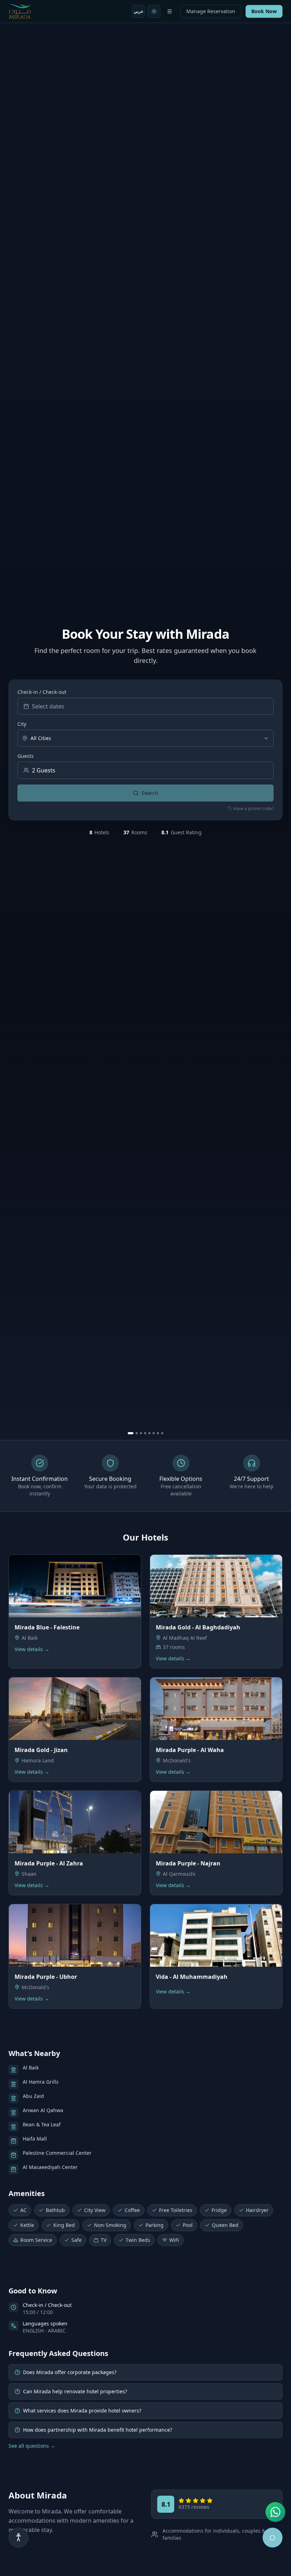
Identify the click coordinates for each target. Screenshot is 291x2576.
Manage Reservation (211, 11)
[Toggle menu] (170, 11)
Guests (26, 756)
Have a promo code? (253, 809)
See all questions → (32, 2446)
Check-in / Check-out (42, 692)
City (22, 724)
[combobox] (145, 738)
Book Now (264, 11)
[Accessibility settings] (18, 2538)
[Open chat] (273, 2538)
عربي (139, 11)
